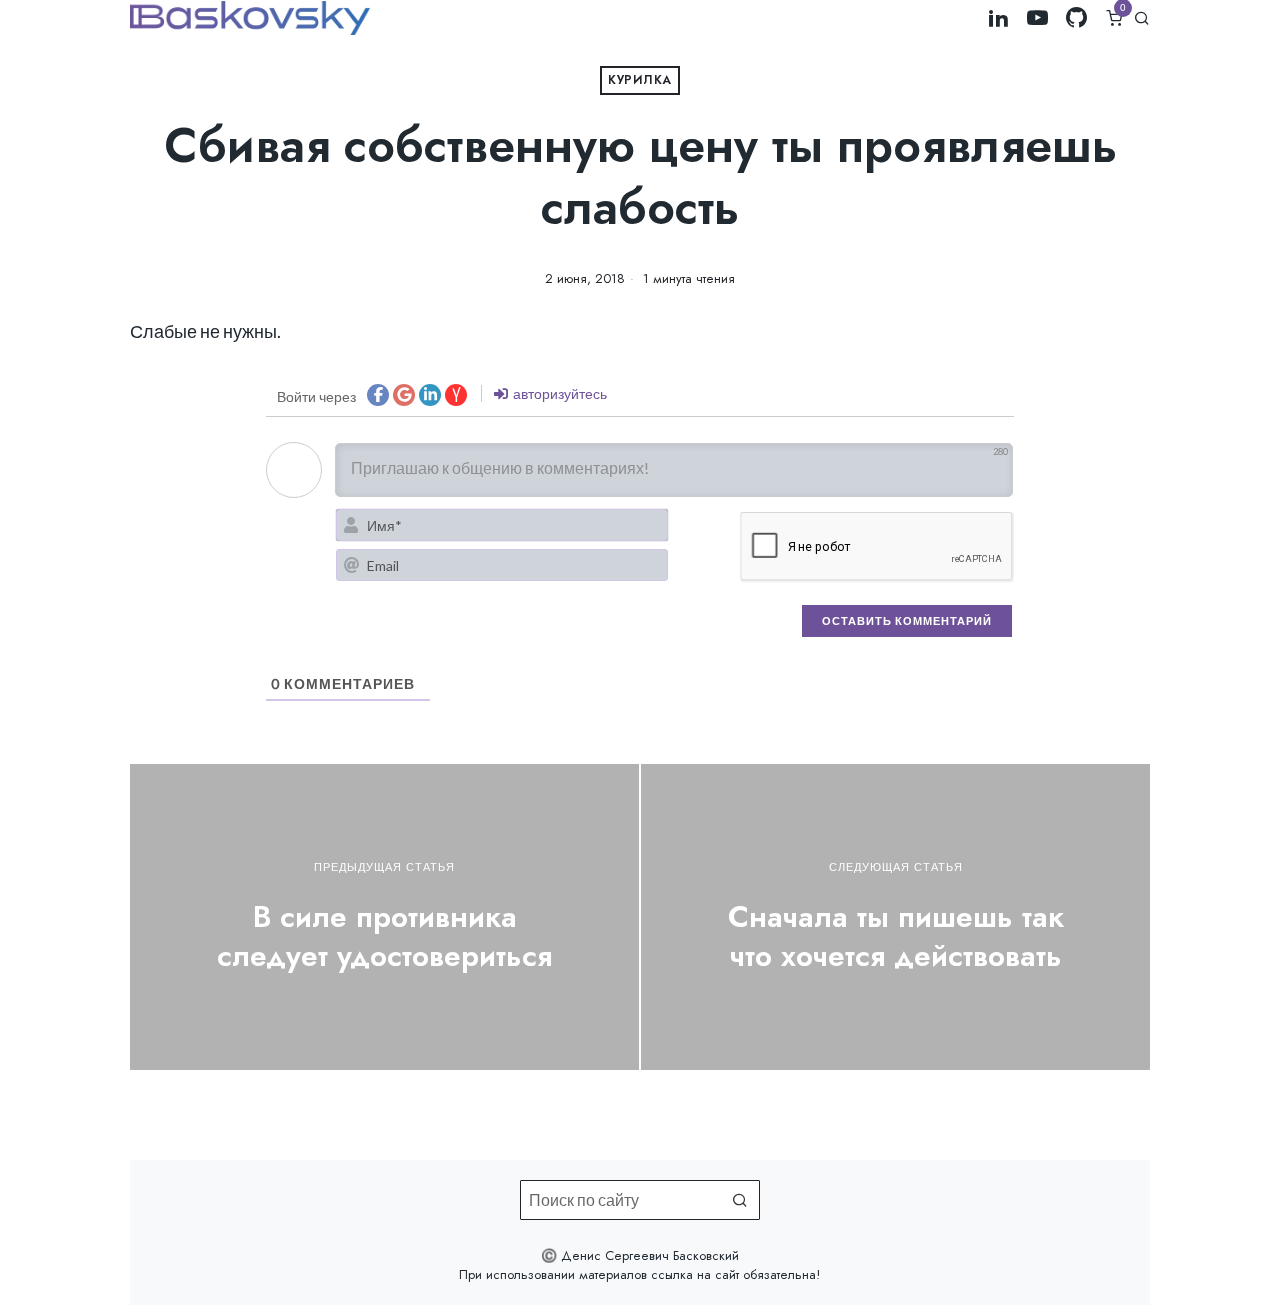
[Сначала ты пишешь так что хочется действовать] (895, 916)
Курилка (640, 80)
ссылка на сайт (695, 1274)
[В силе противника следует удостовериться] (384, 916)
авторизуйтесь (558, 393)
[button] (740, 1200)
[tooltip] (998, 18)
